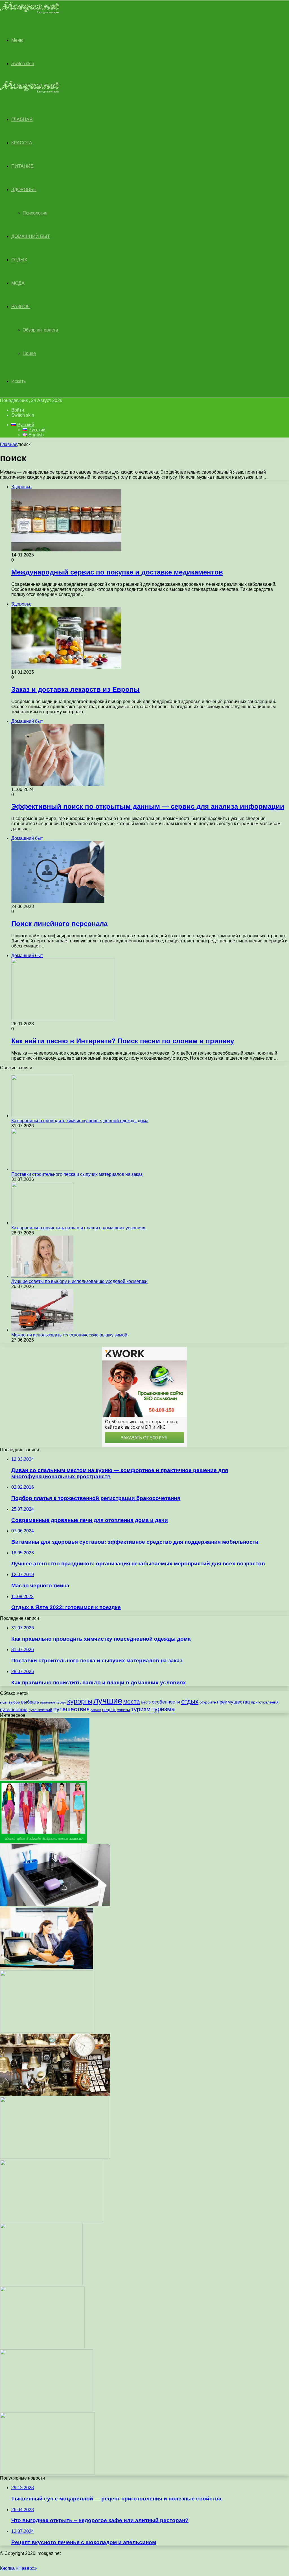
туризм (141, 1709)
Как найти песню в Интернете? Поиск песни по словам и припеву (123, 1041)
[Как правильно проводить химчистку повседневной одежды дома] (42, 1116)
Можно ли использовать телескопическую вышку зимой (69, 1335)
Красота (22, 143)
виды (4, 1702)
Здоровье (24, 190)
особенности (166, 1702)
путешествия (71, 1709)
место (146, 1702)
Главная (9, 444)
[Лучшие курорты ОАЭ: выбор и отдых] (47, 2031)
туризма (163, 1709)
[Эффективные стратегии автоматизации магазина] (47, 1968)
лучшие (108, 1701)
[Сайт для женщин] (30, 12)
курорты (80, 1701)
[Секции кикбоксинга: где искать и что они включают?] (46, 2410)
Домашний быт (31, 236)
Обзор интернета (40, 330)
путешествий (40, 1710)
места (132, 1701)
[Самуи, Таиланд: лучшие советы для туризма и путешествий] (55, 2157)
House (29, 353)
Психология (35, 213)
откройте (208, 1702)
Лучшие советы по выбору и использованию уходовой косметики (79, 1281)
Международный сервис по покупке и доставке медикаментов (117, 572)
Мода (18, 283)
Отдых (19, 260)
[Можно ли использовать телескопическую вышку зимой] (42, 1330)
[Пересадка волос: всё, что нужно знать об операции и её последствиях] (41, 2284)
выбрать (30, 1702)
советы (123, 1710)
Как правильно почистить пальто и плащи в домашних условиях (78, 1228)
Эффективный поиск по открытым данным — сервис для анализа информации (148, 806)
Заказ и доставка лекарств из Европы (75, 689)
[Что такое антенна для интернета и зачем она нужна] (52, 2220)
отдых (190, 1701)
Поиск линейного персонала (59, 924)
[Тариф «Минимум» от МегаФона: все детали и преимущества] (47, 2473)
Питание (22, 166)
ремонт (96, 1710)
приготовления (265, 1702)
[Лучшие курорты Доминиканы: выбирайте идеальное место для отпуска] (45, 1778)
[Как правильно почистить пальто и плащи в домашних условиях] (42, 1223)
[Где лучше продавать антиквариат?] (55, 2094)
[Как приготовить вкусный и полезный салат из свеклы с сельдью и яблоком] (42, 2347)
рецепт (109, 1710)
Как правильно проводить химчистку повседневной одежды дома (80, 1121)
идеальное (48, 1702)
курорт (61, 1702)
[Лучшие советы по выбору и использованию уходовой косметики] (42, 1276)
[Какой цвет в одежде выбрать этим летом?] (43, 1842)
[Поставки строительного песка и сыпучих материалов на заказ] (42, 1169)
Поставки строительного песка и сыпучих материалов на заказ (77, 1174)
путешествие (14, 1709)
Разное (21, 307)
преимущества (233, 1702)
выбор (14, 1702)
